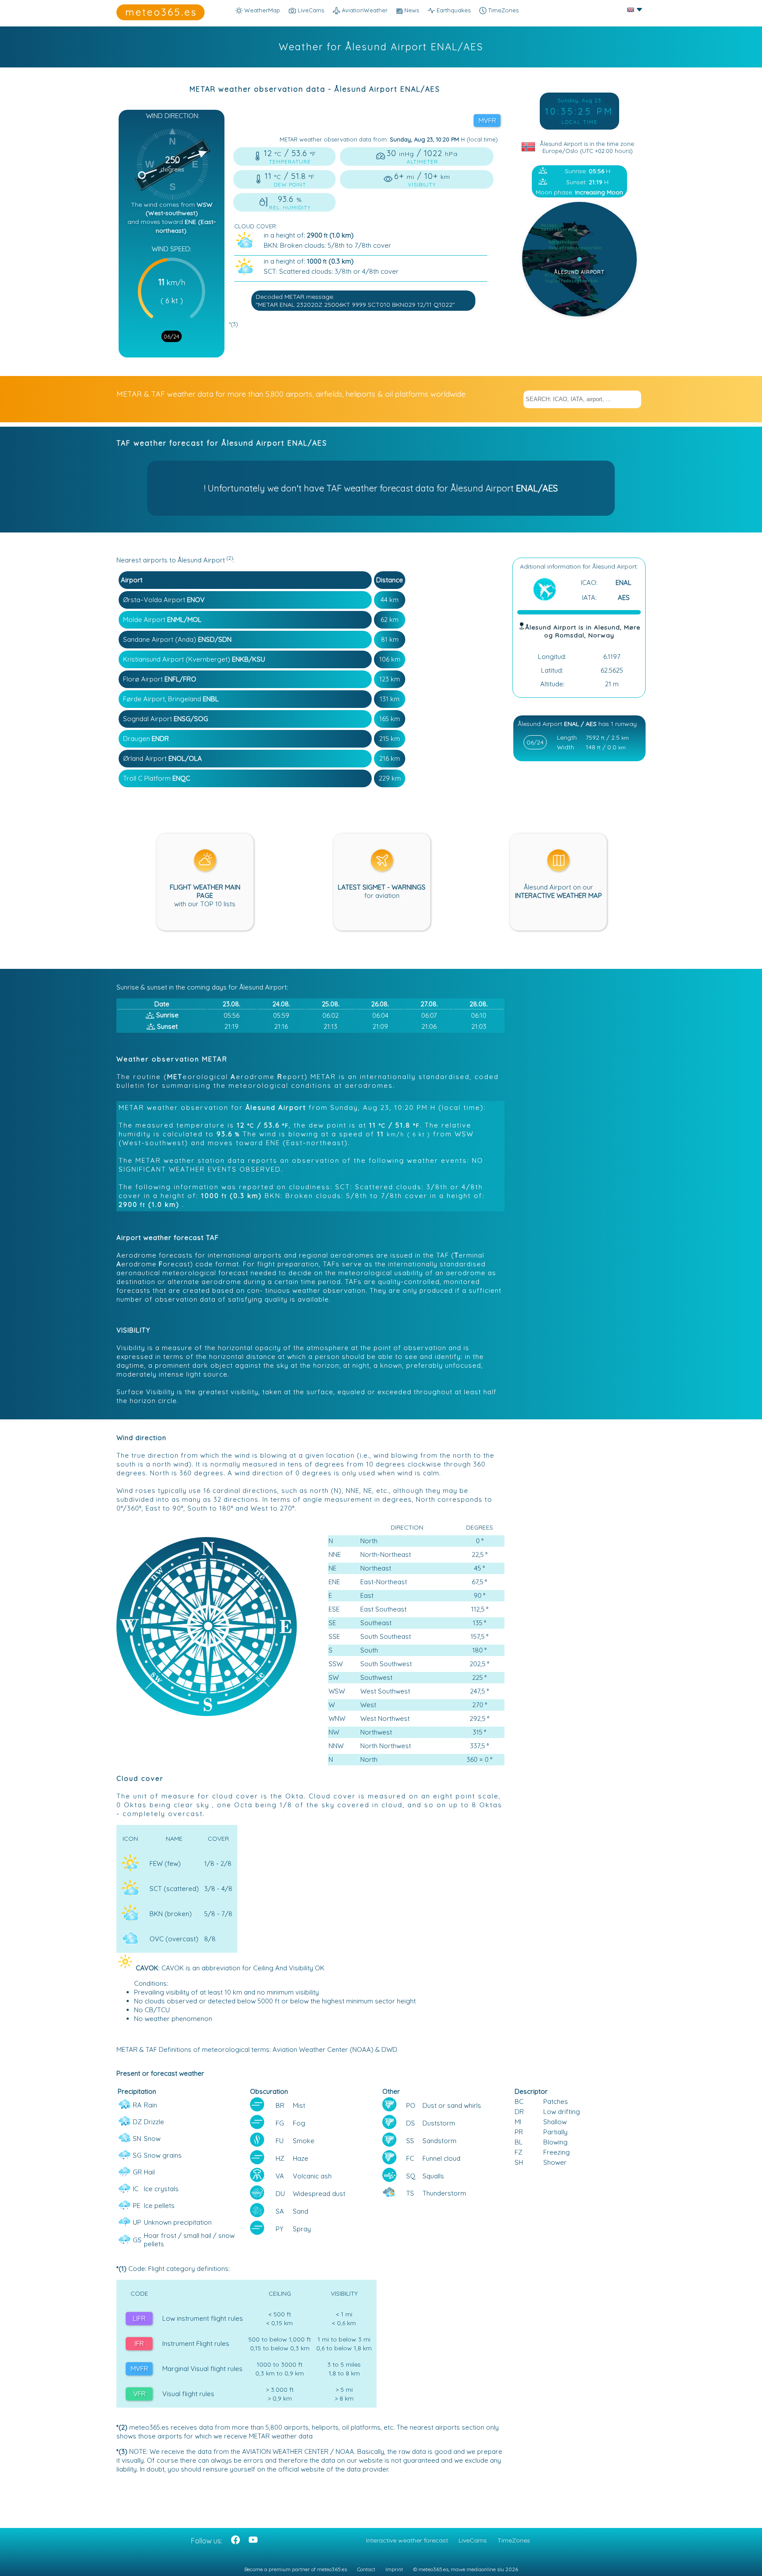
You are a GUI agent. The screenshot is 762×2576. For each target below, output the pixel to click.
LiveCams (473, 2540)
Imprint (394, 2569)
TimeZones (502, 10)
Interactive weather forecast (407, 2540)
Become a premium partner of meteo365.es (296, 2569)
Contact (366, 2569)
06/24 (172, 336)
